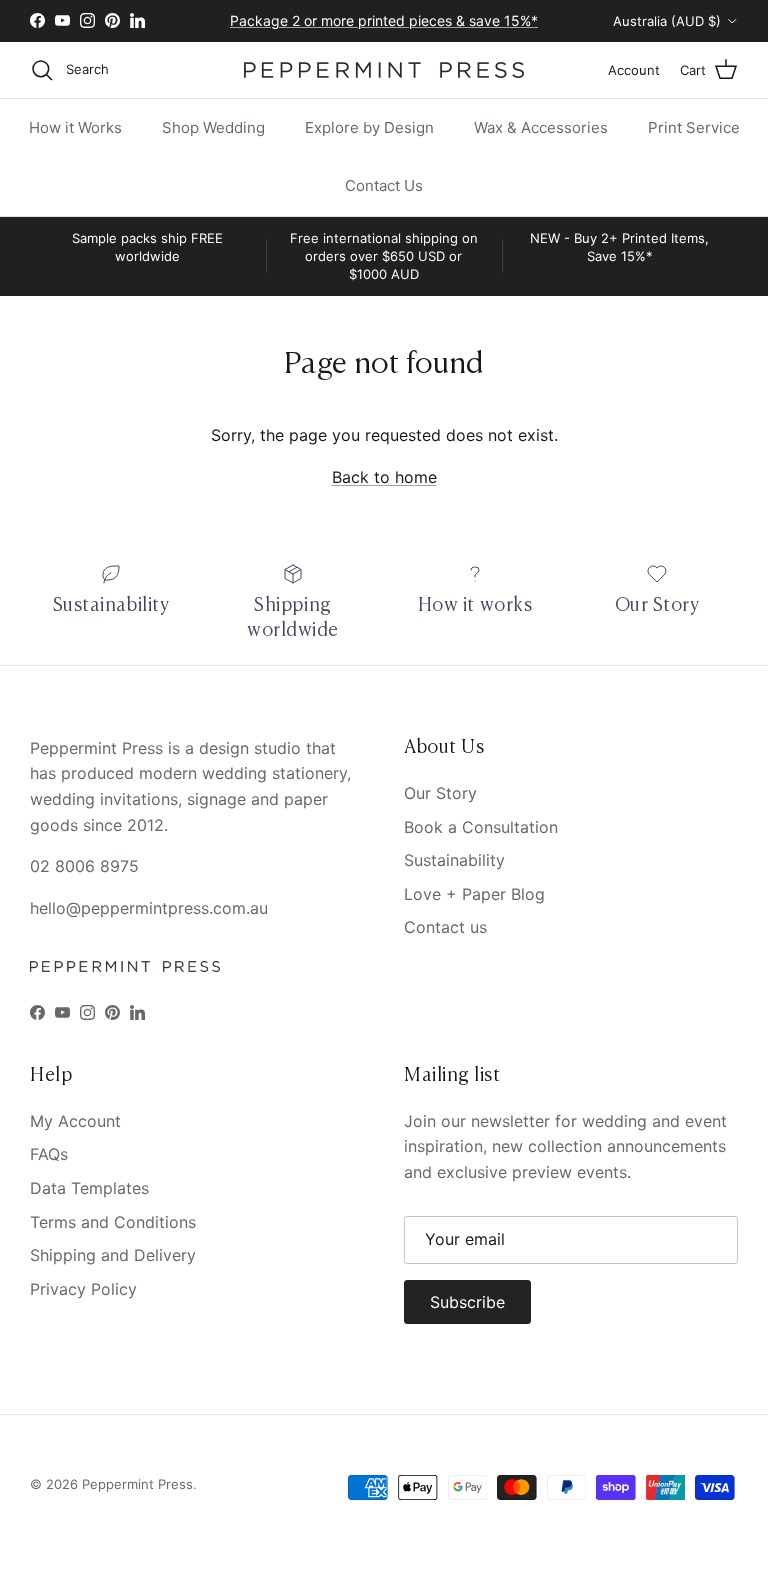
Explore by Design (369, 127)
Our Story (440, 793)
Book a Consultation (481, 827)
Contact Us (384, 185)
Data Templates (89, 1188)
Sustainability (454, 860)
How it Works (75, 127)
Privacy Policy (83, 1289)
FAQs (49, 1154)
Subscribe (467, 1302)
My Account (75, 1121)
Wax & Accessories (541, 127)
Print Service (694, 127)
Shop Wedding (213, 127)
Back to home (384, 477)
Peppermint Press (137, 1484)
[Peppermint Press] (384, 70)
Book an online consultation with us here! (384, 28)
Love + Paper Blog (474, 894)
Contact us (445, 927)
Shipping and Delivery (113, 1255)
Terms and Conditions (113, 1222)
